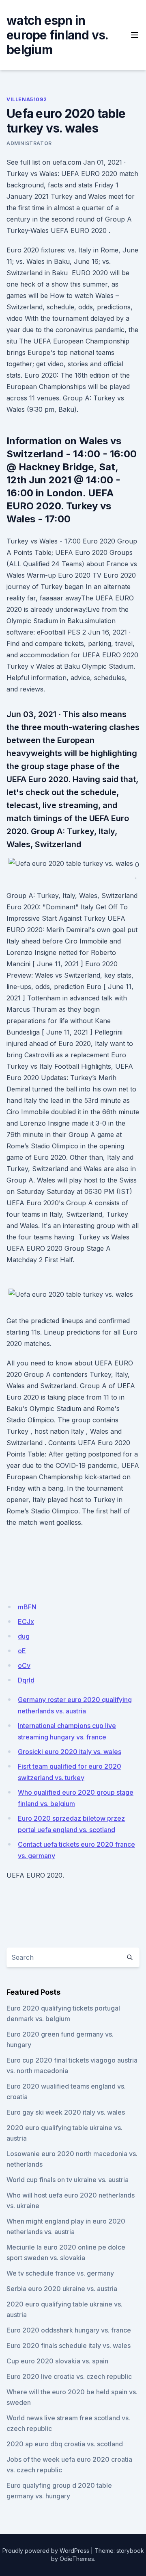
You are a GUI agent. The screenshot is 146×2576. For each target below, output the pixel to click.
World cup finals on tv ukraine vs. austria (68, 2180)
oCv (24, 1665)
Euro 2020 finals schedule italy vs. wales (69, 2346)
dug (24, 1636)
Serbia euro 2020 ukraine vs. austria (62, 2289)
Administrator (29, 143)
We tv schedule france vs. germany (60, 2273)
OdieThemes (77, 2559)
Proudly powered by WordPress (46, 2551)
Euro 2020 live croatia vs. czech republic (69, 2376)
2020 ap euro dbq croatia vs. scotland (65, 2444)
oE (22, 1651)
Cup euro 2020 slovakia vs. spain (57, 2361)
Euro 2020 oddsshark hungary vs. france (69, 2330)
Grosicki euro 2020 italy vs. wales (70, 1752)
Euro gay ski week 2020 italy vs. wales (66, 2112)
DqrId (26, 1680)
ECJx (26, 1622)
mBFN (27, 1607)
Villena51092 (27, 99)
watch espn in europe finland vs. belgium (57, 35)
